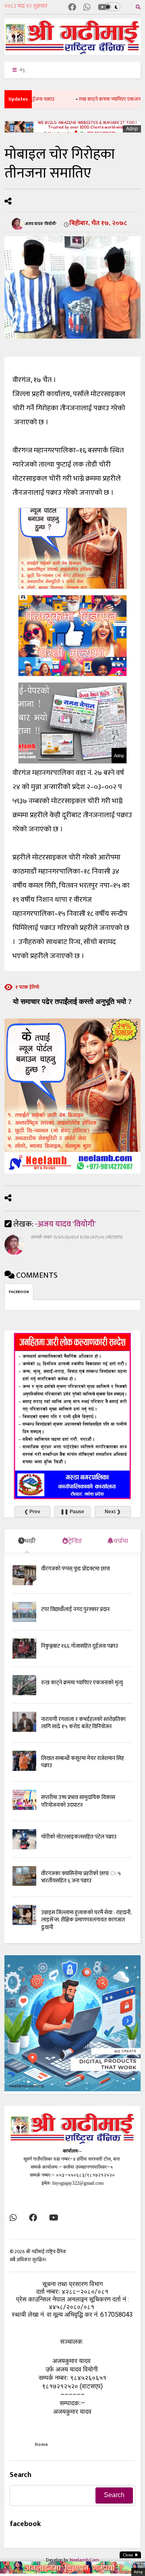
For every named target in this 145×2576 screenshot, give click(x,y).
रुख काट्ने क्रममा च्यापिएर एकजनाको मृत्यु (93, 99)
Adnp (132, 129)
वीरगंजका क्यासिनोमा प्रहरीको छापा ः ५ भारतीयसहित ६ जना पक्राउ (81, 1877)
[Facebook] (72, 8)
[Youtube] (103, 8)
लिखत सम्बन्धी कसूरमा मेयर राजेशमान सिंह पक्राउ (83, 1762)
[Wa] (87, 8)
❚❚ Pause (72, 1512)
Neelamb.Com (84, 2560)
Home (41, 2444)
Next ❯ (113, 1512)
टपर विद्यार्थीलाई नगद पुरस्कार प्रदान (75, 1609)
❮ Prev (32, 1512)
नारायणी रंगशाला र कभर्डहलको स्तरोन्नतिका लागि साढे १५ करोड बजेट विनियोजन (83, 1723)
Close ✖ (130, 2555)
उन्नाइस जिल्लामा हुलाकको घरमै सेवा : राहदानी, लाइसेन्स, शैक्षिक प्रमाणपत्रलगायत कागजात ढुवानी (86, 1920)
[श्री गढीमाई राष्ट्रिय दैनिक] (72, 52)
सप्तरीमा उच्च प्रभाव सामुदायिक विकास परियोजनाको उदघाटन (78, 1801)
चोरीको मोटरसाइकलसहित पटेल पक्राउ (79, 1837)
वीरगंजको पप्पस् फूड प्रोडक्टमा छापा (76, 1569)
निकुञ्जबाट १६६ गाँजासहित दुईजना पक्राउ (80, 1646)
